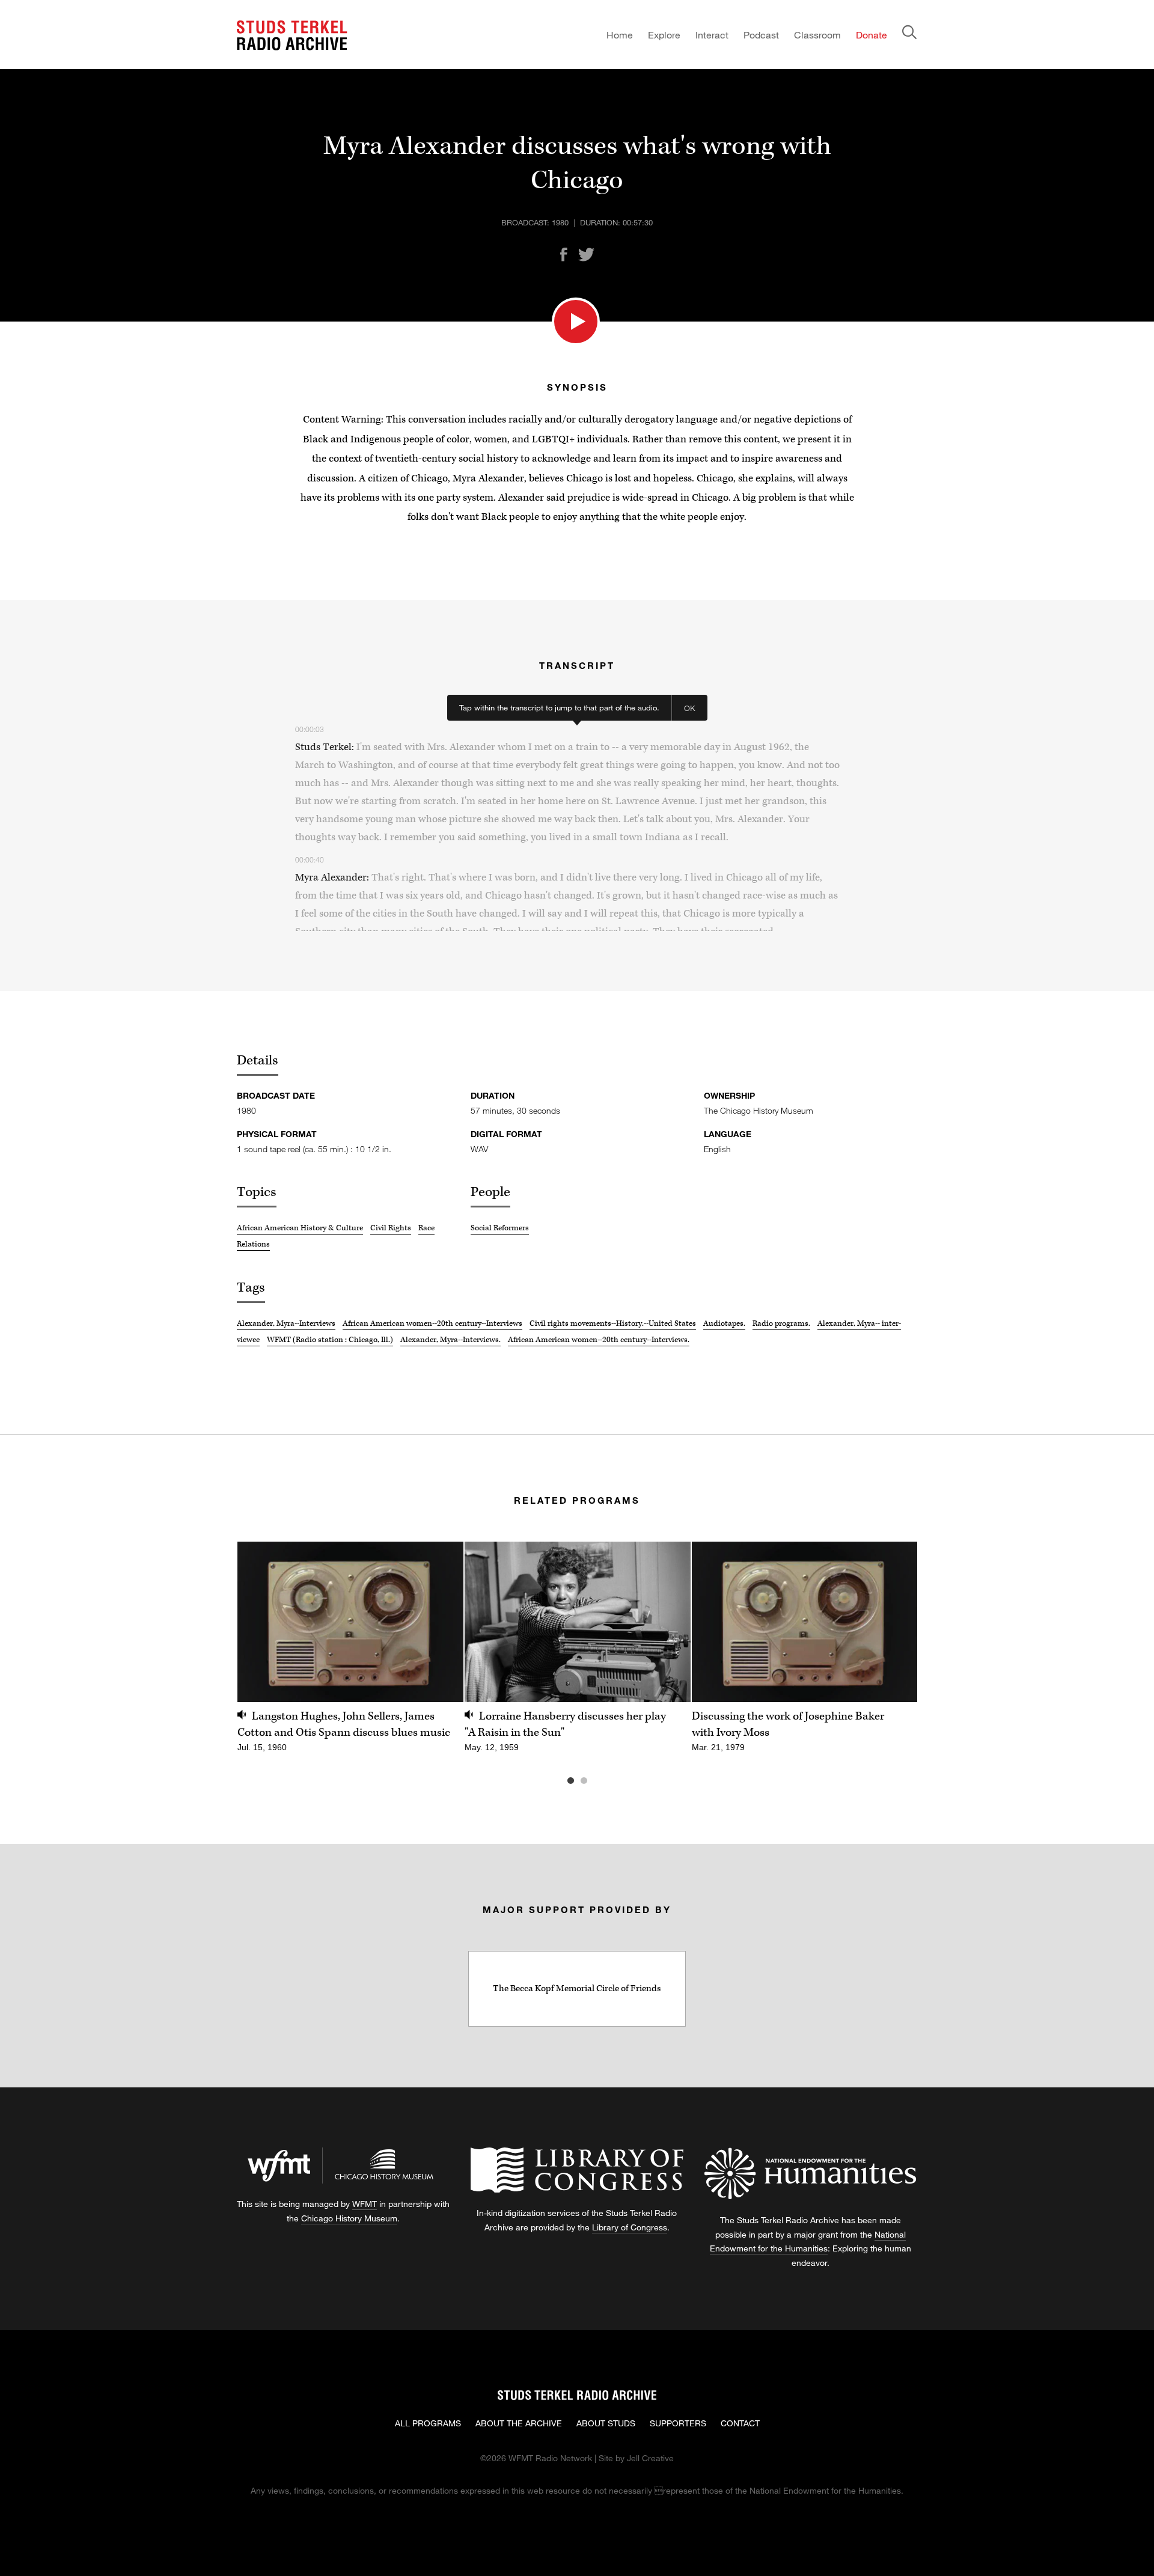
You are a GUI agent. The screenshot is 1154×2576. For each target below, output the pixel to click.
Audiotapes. (724, 1323)
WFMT (365, 2204)
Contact (740, 2423)
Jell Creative (650, 2458)
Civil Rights (391, 1228)
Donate (872, 35)
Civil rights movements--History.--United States (613, 1323)
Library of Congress (630, 2227)
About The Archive (519, 2423)
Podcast (761, 35)
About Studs (606, 2423)
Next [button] (893, 1622)
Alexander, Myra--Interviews (286, 1323)
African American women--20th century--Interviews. (599, 1340)
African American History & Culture (300, 1228)
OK (690, 708)
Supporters (678, 2423)
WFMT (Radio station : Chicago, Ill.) (330, 1340)
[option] (350, 1654)
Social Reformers (500, 1228)
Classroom (817, 35)
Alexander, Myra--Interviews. (450, 1340)
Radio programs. (781, 1323)
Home (620, 35)
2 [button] (602, 1781)
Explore (664, 35)
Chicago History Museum (349, 2218)
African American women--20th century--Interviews (432, 1323)
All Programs (428, 2423)
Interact (712, 35)
